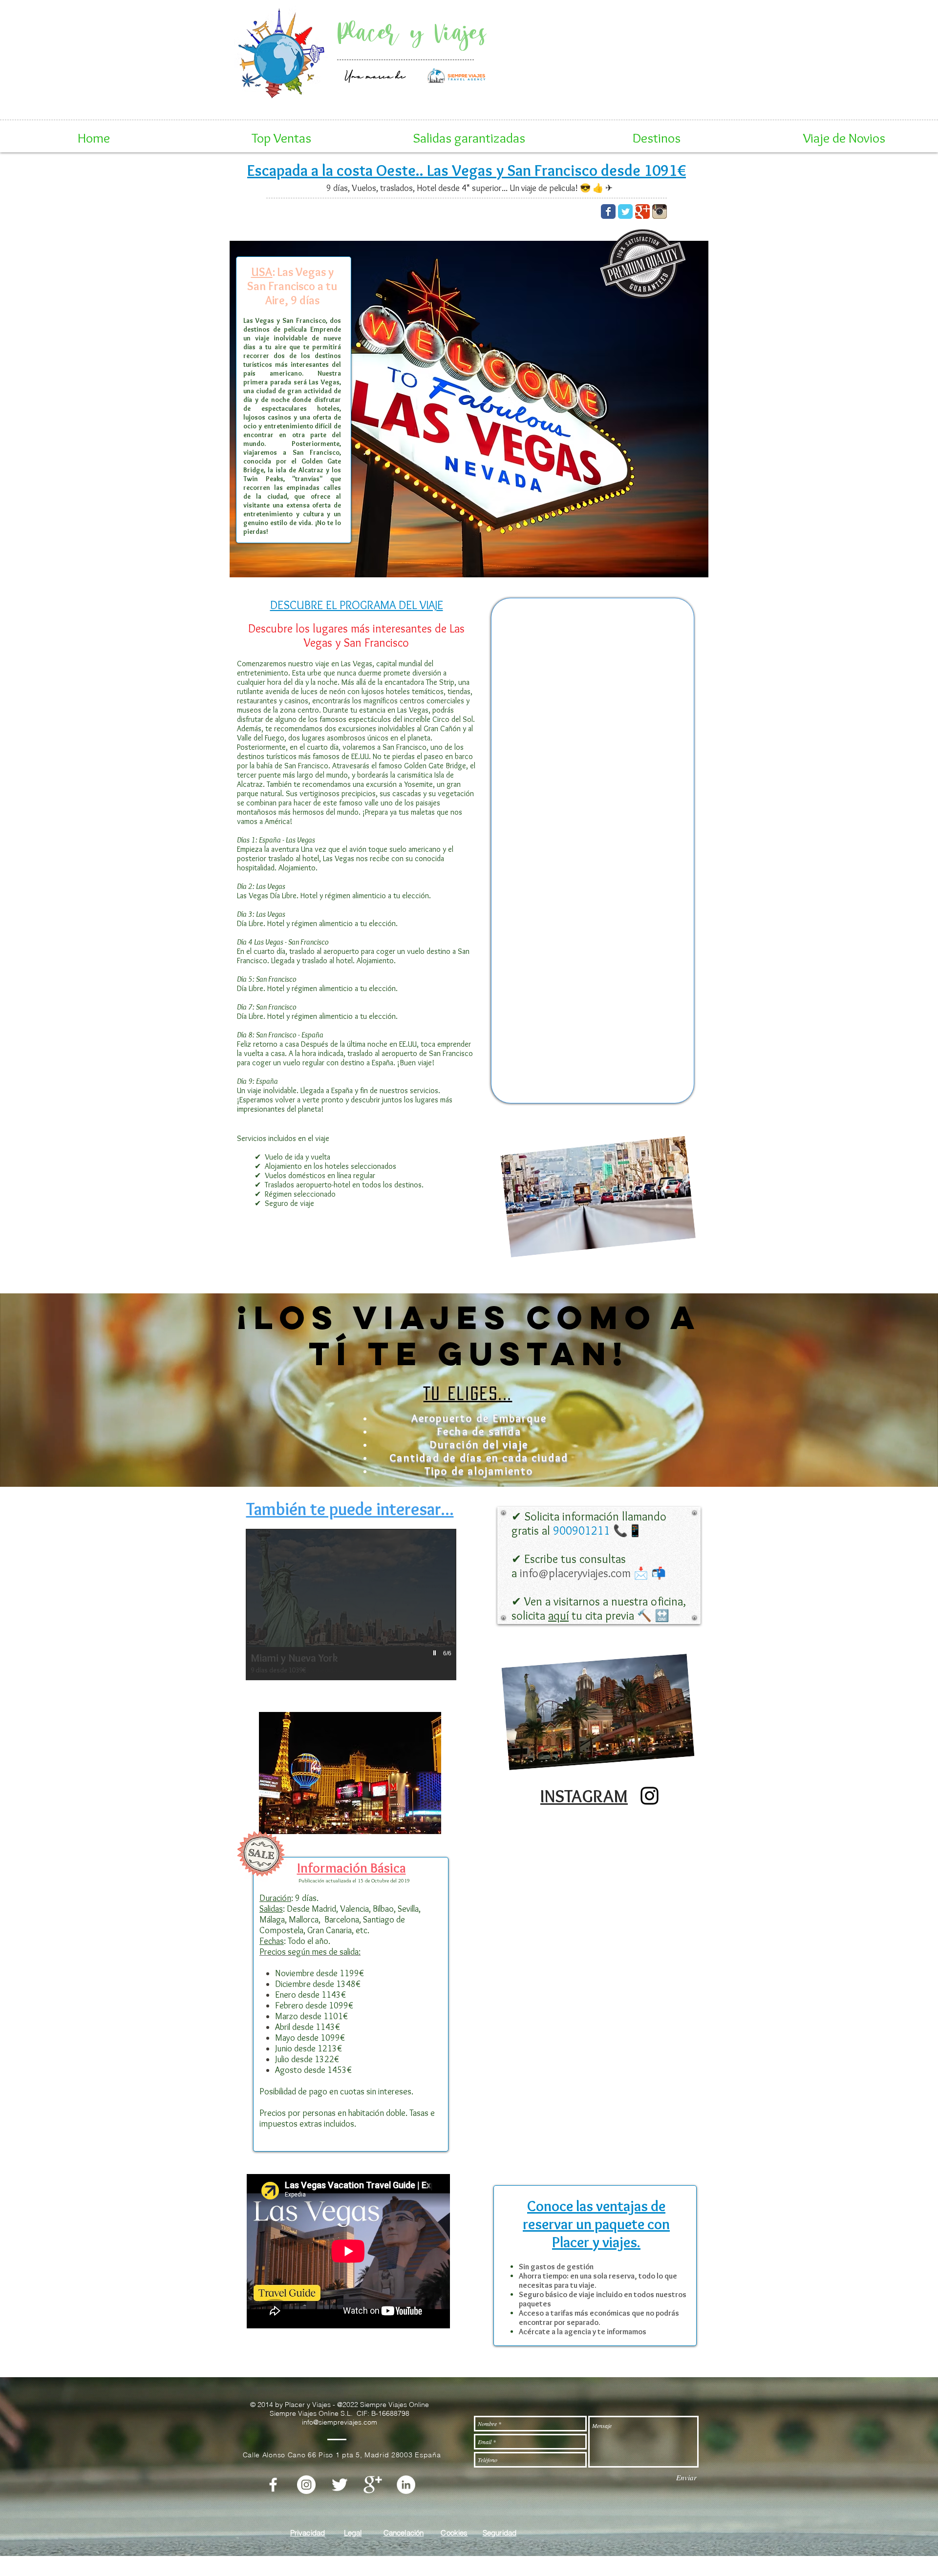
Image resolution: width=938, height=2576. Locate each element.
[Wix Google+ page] (642, 211)
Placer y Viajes (412, 33)
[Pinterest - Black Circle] (675, 77)
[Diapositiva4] (633, 84)
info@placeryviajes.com (616, 46)
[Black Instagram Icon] (650, 1796)
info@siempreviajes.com (616, 55)
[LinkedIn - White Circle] (406, 2485)
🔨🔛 (599, 1608)
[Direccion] (592, 84)
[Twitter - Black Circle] (580, 77)
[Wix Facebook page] (608, 211)
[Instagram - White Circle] (306, 2485)
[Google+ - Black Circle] (628, 77)
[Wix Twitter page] (625, 211)
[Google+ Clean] (373, 2485)
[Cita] (607, 84)
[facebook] (273, 2485)
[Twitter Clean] (340, 2485)
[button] (281, 138)
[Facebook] (620, 84)
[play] (436, 1653)
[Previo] (546, 51)
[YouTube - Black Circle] (651, 77)
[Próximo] (679, 51)
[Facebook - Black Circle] (556, 77)
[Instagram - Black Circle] (604, 77)
